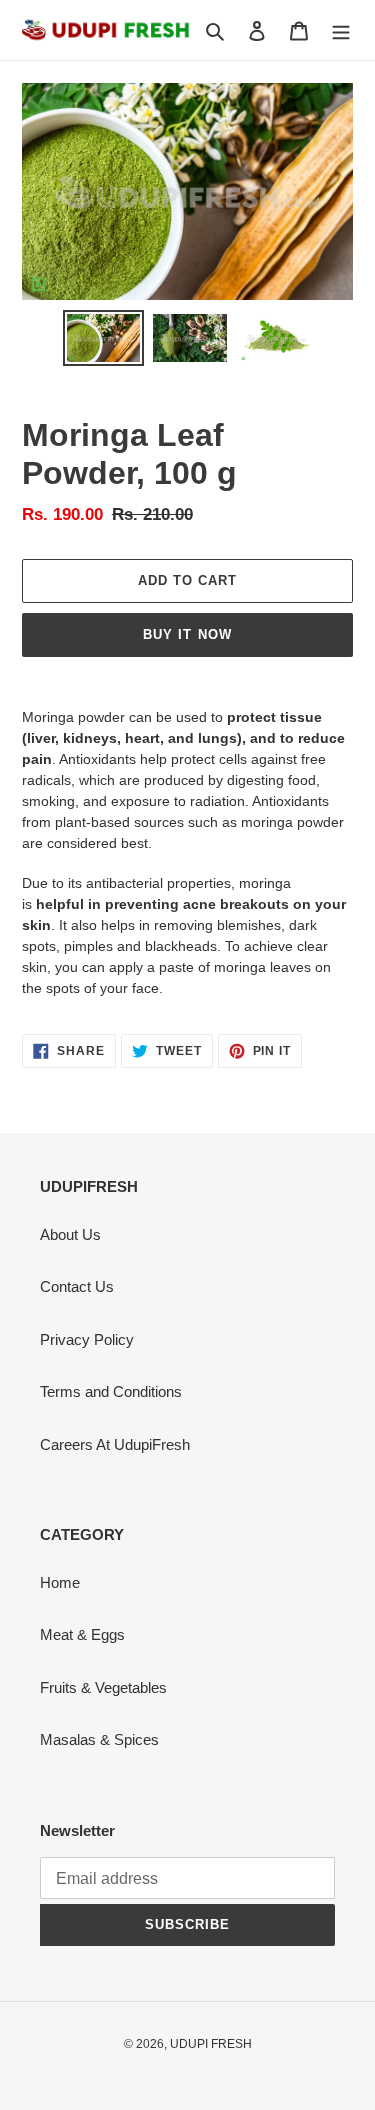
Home (60, 1582)
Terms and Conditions (111, 1391)
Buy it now (187, 634)
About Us (70, 1234)
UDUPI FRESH (211, 2044)
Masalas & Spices (99, 1739)
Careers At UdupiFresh (115, 1444)
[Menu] (341, 30)
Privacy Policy (87, 1339)
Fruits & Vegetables (103, 1687)
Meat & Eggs (82, 1634)
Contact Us (77, 1286)
